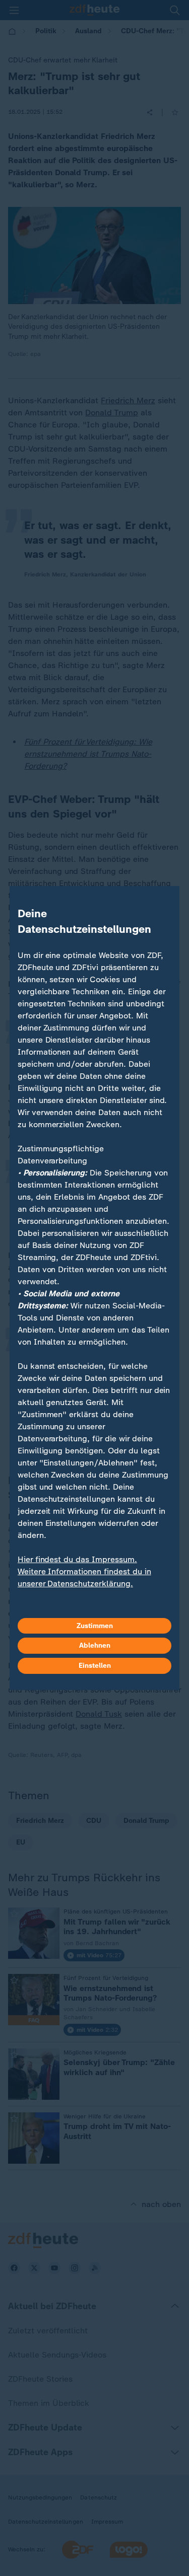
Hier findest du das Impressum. (77, 1559)
